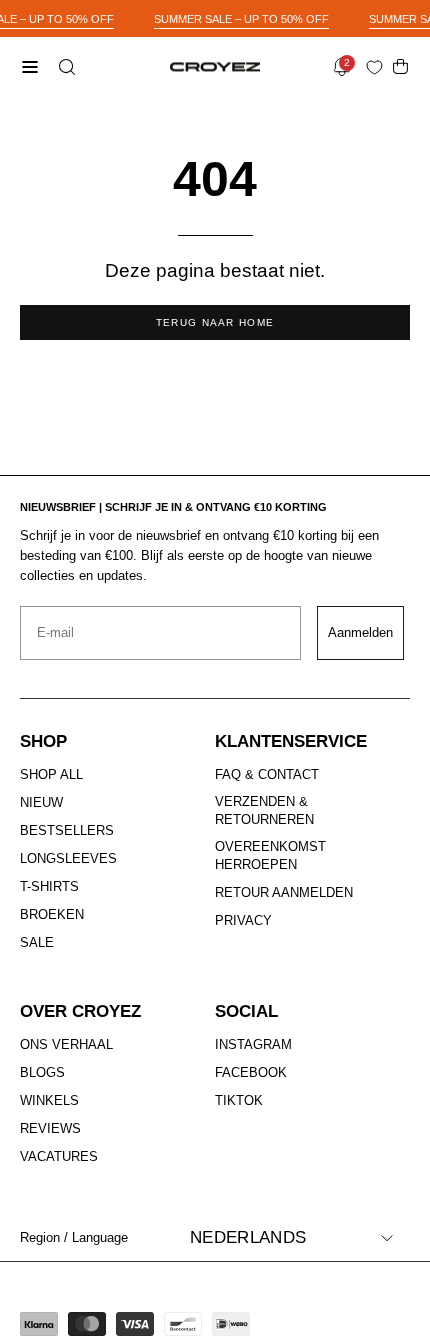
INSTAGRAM (253, 1044)
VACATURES (59, 1156)
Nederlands (248, 1237)
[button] (65, 67)
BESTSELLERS (67, 830)
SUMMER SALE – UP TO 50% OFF (241, 19)
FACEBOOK (251, 1072)
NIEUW (41, 802)
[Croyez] (215, 67)
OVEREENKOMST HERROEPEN (270, 855)
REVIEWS (50, 1128)
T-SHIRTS (49, 886)
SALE (37, 942)
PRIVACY (243, 920)
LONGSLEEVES (68, 858)
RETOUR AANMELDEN (284, 893)
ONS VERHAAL (66, 1044)
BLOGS (42, 1072)
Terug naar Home (215, 322)
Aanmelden (360, 632)
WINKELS (49, 1100)
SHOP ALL (51, 774)
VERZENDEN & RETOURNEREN (264, 810)
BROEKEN (52, 914)
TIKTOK (239, 1100)
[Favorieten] (378, 67)
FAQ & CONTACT (267, 774)
